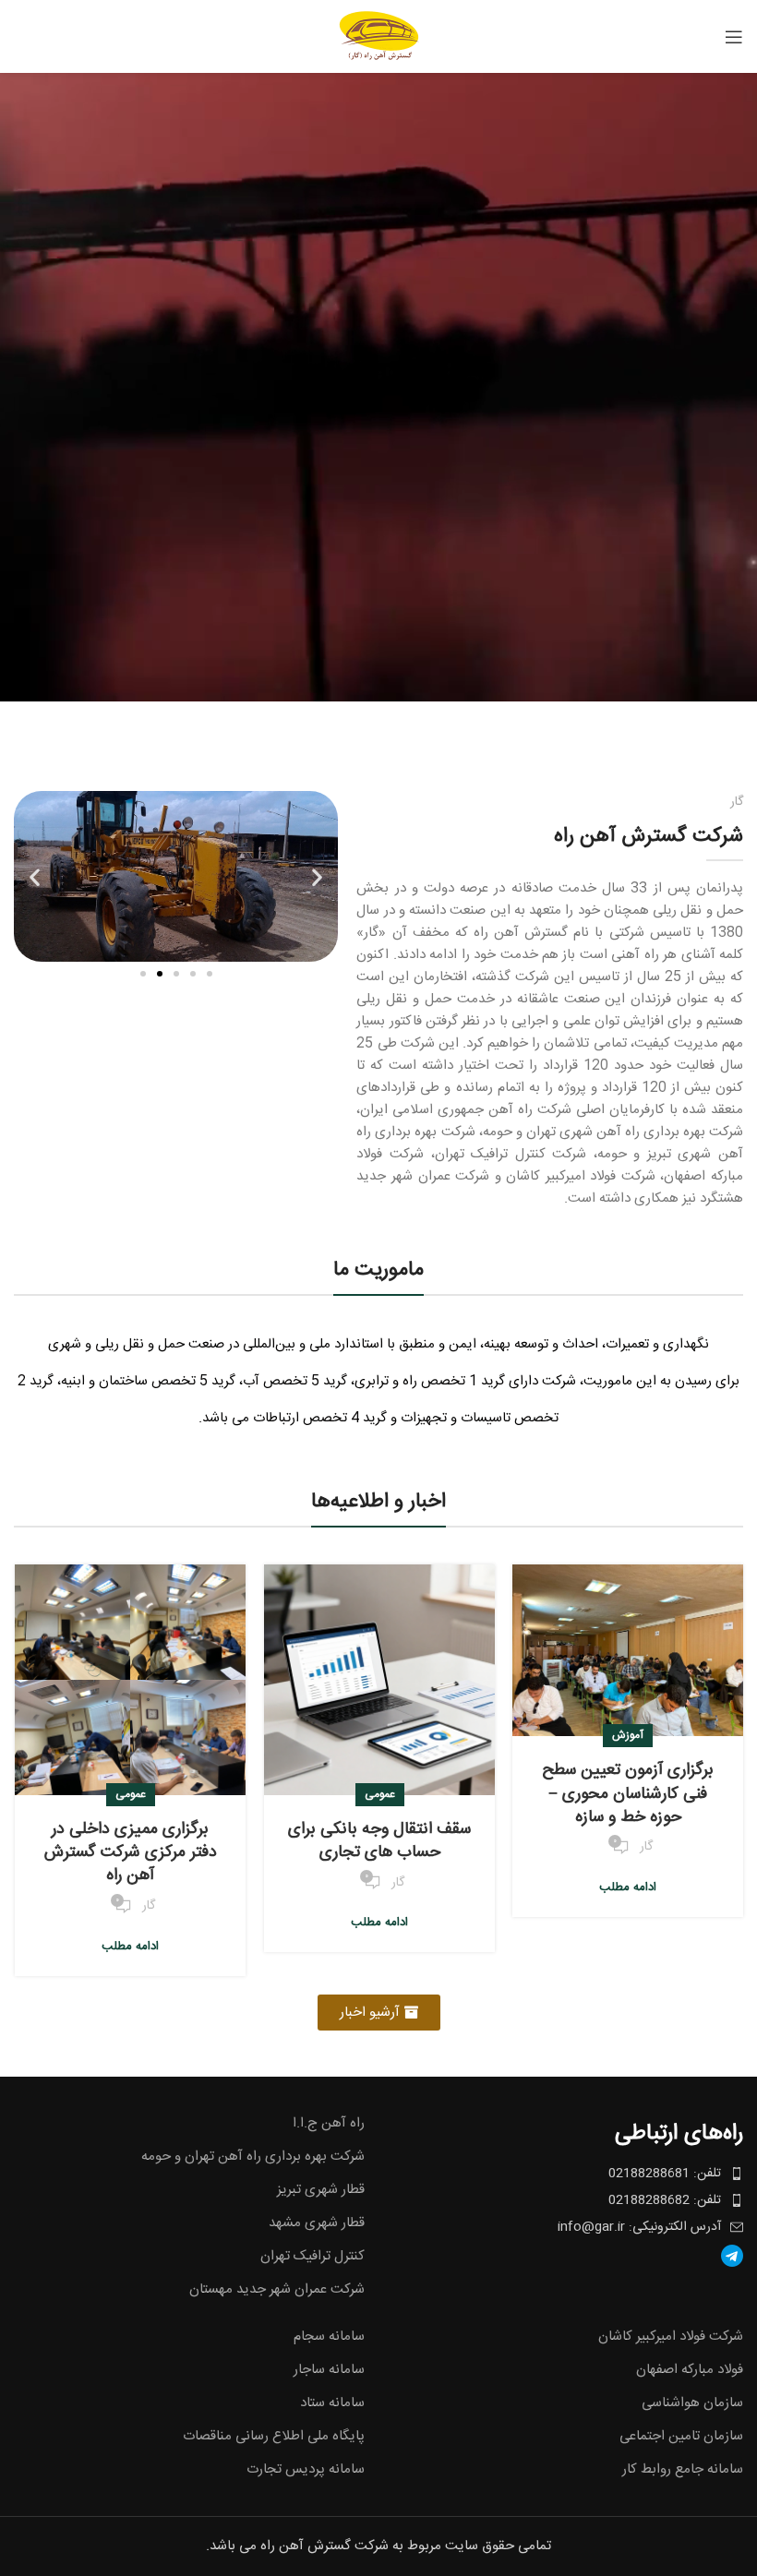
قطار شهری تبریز (321, 2190)
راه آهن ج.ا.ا (329, 2123)
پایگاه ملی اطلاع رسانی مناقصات (274, 2436)
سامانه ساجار (329, 2370)
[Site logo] (379, 36)
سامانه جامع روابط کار (683, 2469)
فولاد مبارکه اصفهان (690, 2370)
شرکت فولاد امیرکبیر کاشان (671, 2336)
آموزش (628, 1735)
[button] (35, 876)
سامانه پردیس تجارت (306, 2469)
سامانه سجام (329, 2336)
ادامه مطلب (628, 1887)
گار (646, 1847)
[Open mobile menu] (734, 37)
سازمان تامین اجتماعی (681, 2436)
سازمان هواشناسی (692, 2403)
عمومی (380, 1794)
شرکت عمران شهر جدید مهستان (277, 2289)
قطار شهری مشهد (317, 2223)
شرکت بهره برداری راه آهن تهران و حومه (253, 2157)
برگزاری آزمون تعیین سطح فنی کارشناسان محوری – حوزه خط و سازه (628, 1793)
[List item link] (568, 2256)
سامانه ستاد (332, 2403)
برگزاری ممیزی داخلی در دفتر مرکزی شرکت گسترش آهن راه (131, 1852)
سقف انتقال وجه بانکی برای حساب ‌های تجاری (379, 1841)
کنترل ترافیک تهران (312, 2256)
